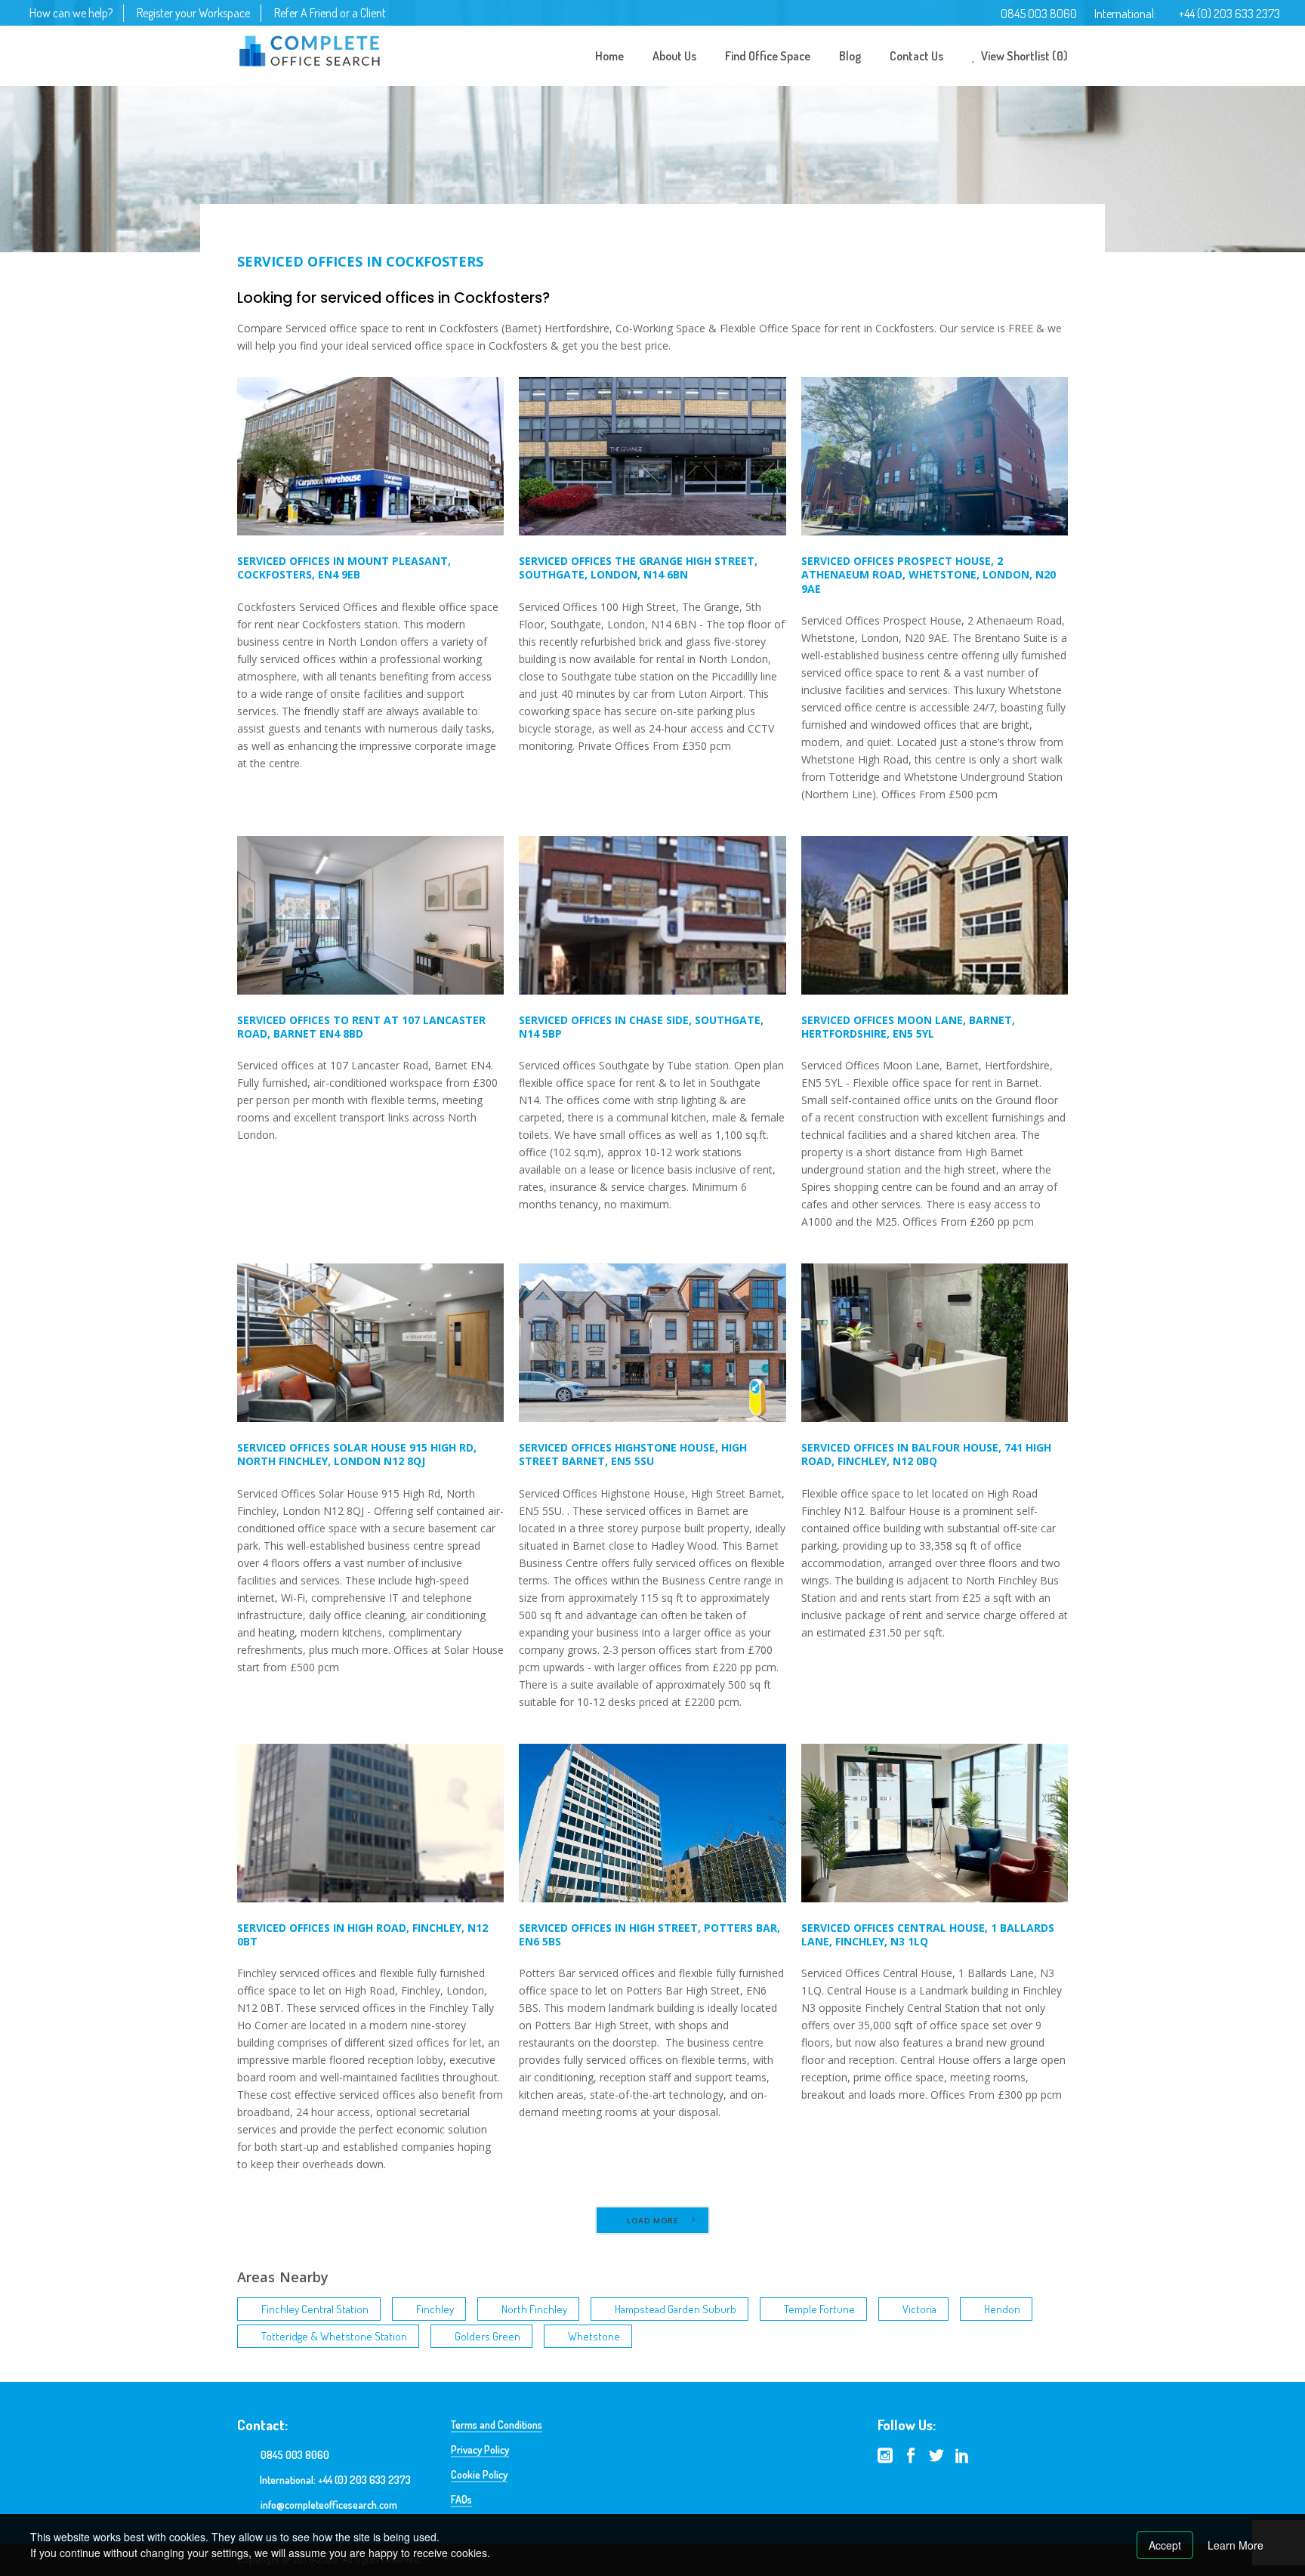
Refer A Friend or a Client (330, 13)
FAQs (461, 2499)
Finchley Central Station (315, 2309)
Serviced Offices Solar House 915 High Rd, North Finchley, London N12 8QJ (357, 1454)
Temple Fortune (819, 2309)
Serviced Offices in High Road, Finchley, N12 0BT (362, 1934)
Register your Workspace (193, 13)
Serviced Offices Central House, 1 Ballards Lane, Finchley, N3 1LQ (928, 1934)
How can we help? (71, 13)
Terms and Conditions (497, 2425)
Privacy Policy (480, 2450)
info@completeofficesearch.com (329, 2505)
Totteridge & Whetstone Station (334, 2336)
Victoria (919, 2309)
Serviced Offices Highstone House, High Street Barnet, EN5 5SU (633, 1454)
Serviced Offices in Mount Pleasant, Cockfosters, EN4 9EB (344, 568)
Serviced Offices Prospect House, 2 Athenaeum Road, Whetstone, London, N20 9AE (929, 574)
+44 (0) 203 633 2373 (1229, 14)
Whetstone (594, 2336)
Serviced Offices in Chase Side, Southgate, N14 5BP (641, 1027)
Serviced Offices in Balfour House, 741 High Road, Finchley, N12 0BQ (926, 1454)
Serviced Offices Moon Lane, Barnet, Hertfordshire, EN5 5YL (908, 1027)
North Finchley (534, 2309)
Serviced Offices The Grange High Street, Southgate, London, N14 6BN (638, 568)
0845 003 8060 (1039, 14)
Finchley (435, 2309)
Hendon (1002, 2309)
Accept (1165, 2545)
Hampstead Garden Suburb (676, 2309)
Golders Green (487, 2336)
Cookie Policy (479, 2474)
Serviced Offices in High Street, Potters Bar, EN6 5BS (649, 1934)
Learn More (1236, 2545)
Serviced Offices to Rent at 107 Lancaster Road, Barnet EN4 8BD (361, 1027)
